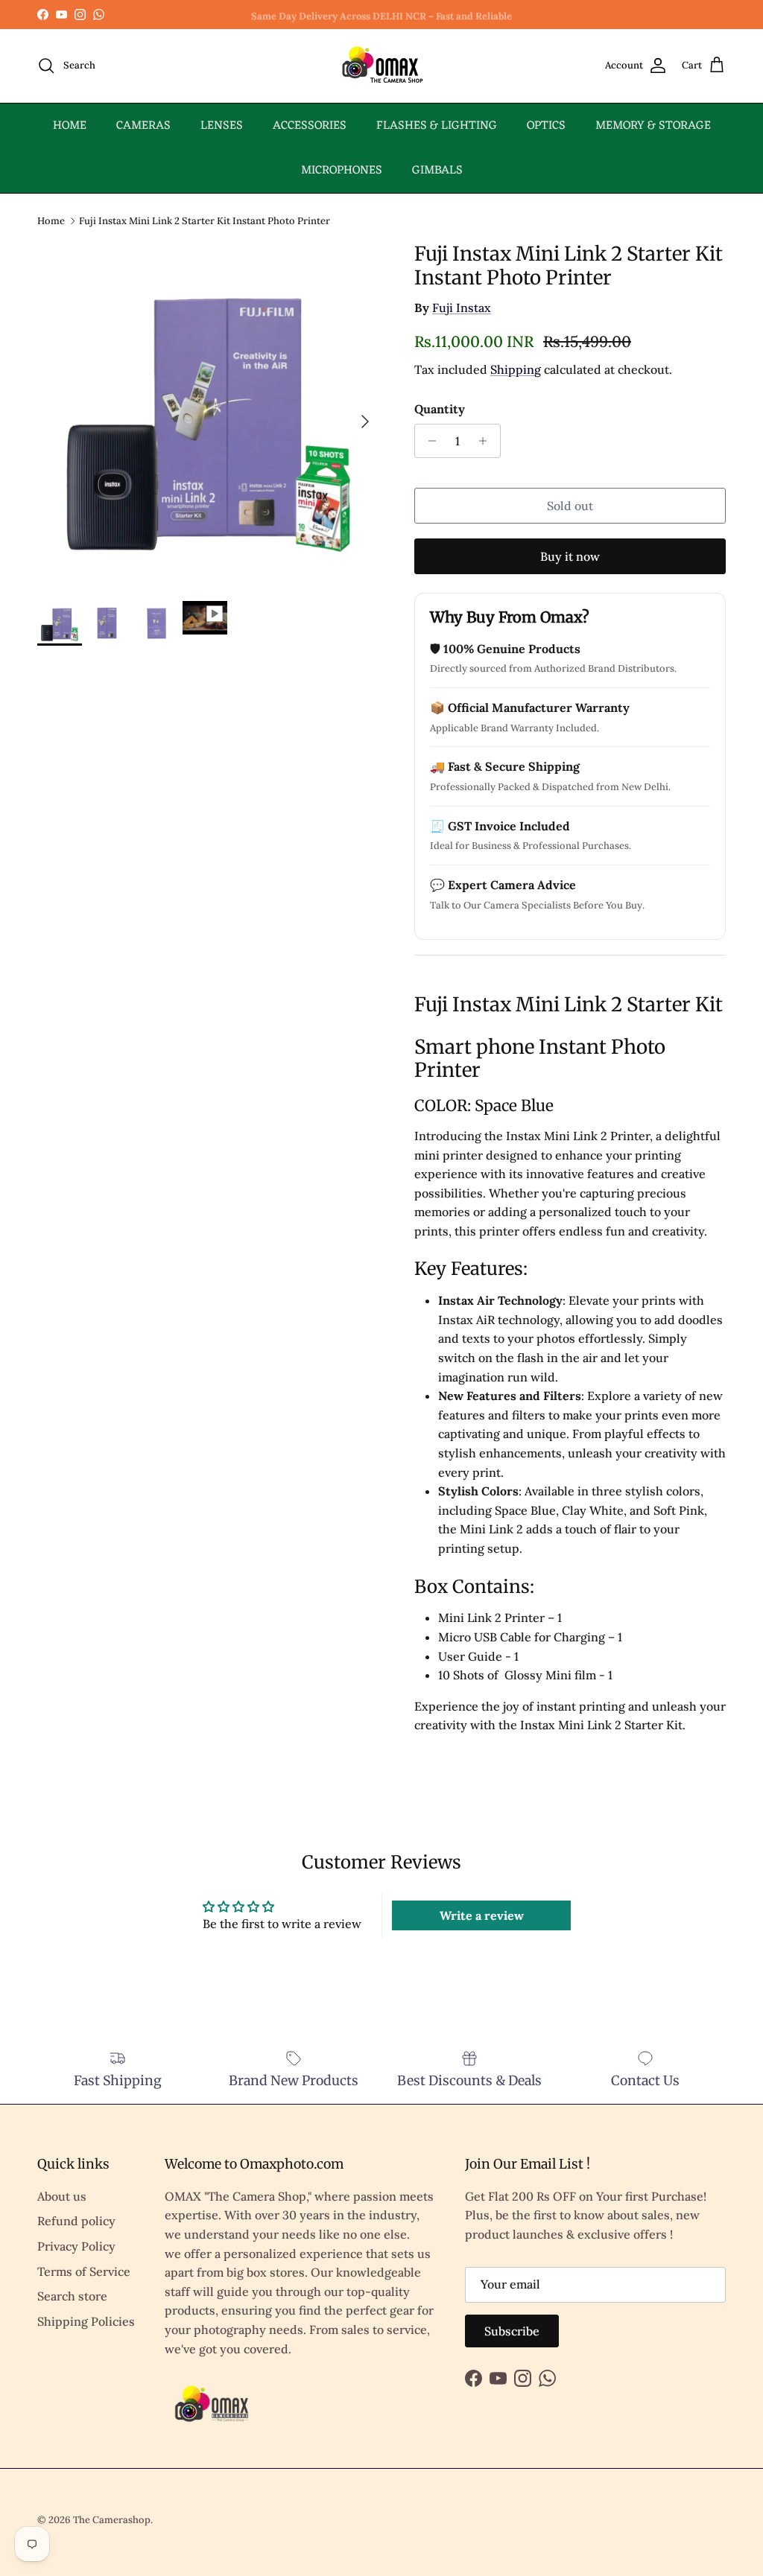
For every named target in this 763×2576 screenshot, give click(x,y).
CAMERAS (143, 126)
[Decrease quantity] (428, 441)
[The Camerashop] (381, 66)
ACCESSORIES (310, 126)
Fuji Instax (462, 308)
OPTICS (546, 126)
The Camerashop (112, 2520)
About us (62, 2196)
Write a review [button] (482, 1915)
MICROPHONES (342, 171)
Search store (72, 2296)
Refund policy (76, 2221)
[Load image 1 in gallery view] (209, 414)
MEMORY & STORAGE (653, 126)
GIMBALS (437, 171)
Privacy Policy (76, 2246)
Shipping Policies (86, 2321)
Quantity (440, 409)
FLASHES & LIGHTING (437, 126)
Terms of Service (84, 2271)
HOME (70, 126)
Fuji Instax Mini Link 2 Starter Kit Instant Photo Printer (205, 220)
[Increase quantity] (487, 441)
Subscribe (512, 2331)
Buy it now (570, 556)
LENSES (222, 126)
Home (51, 220)
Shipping (516, 369)
